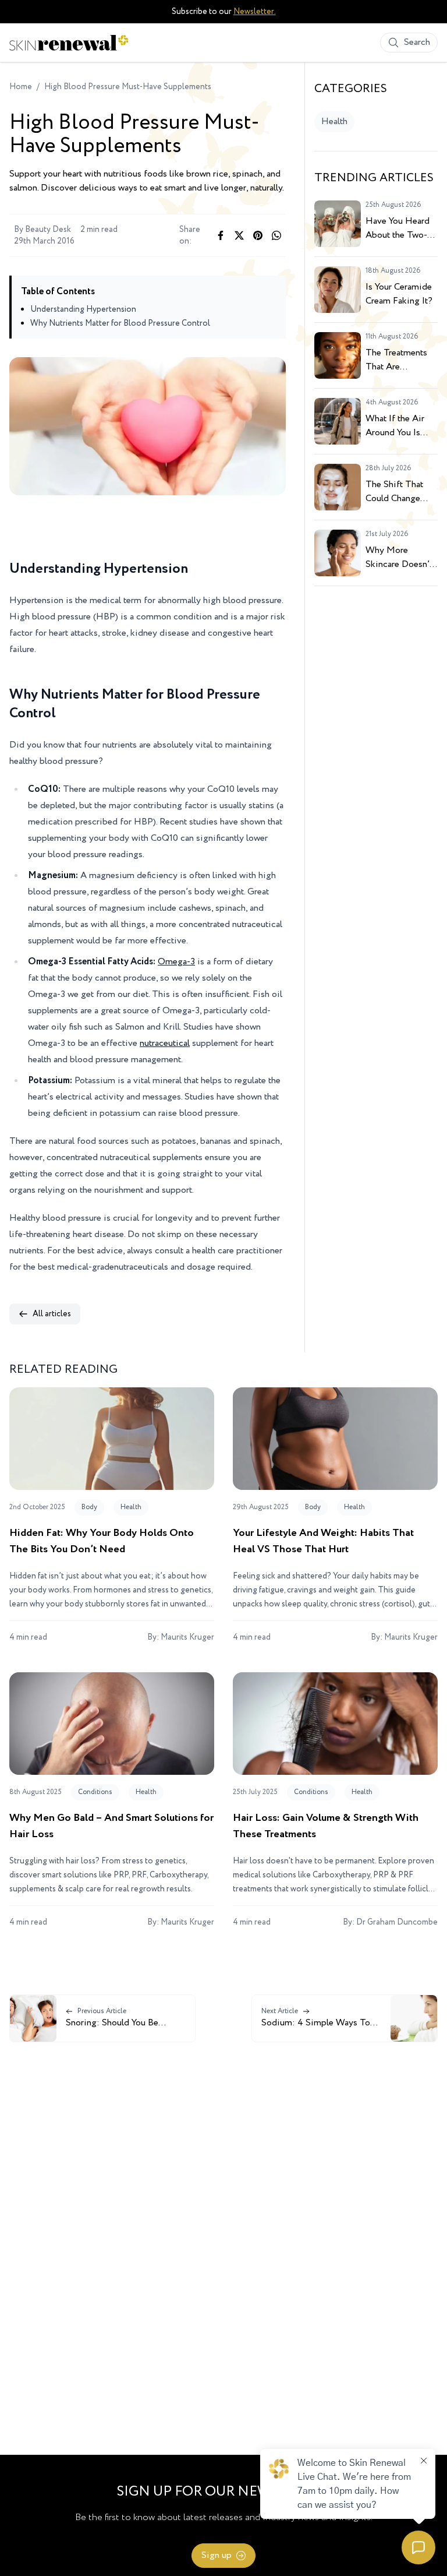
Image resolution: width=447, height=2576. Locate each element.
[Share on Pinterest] (258, 235)
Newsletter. (255, 12)
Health (334, 121)
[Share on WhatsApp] (276, 235)
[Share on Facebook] (221, 235)
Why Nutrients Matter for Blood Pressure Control (120, 323)
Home (21, 87)
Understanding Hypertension (83, 309)
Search (417, 42)
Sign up (217, 2555)
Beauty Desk (48, 230)
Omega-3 (176, 962)
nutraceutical (165, 1043)
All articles (52, 1314)
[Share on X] (239, 235)
